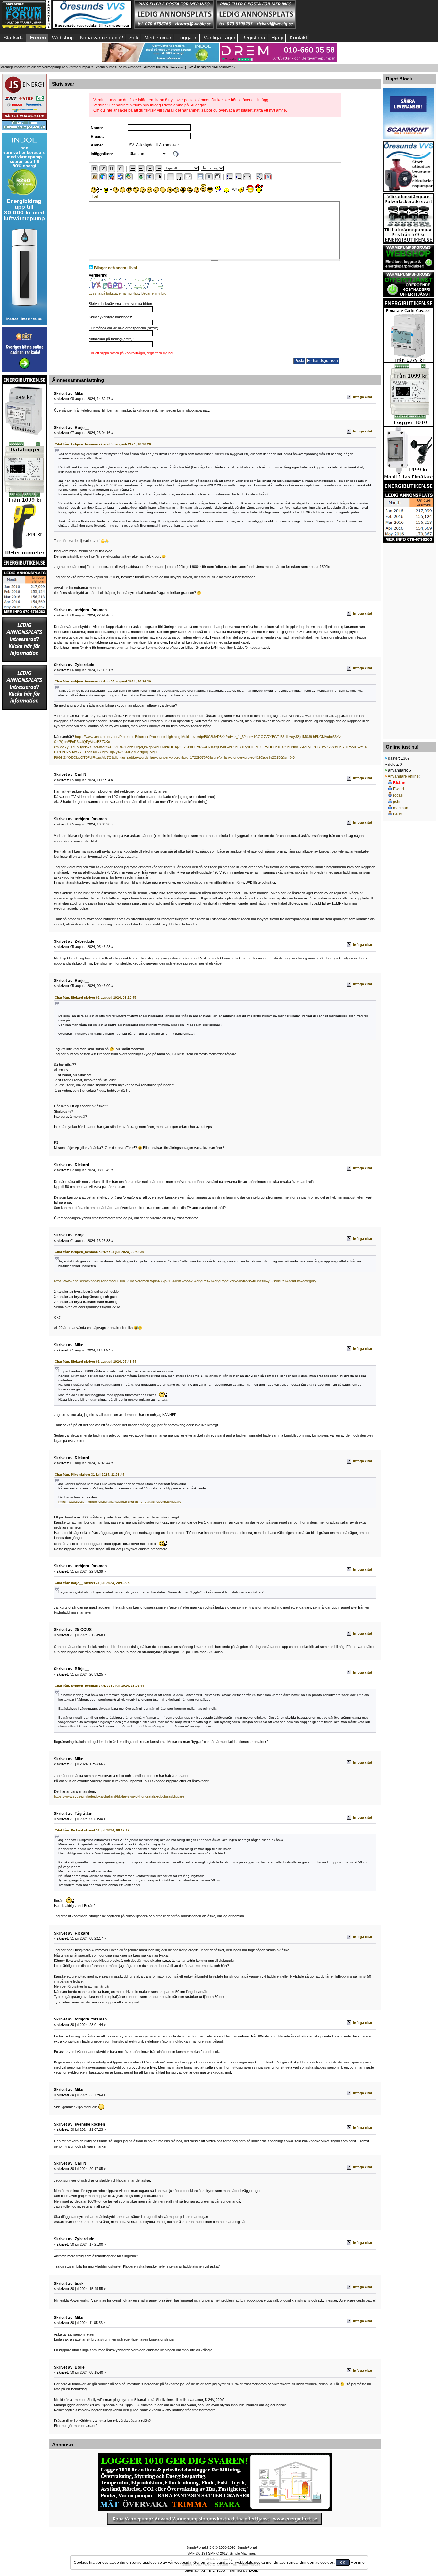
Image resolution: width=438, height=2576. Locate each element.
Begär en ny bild (154, 293)
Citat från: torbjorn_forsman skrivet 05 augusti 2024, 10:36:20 (103, 444)
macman (401, 808)
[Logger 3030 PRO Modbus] (215, 2482)
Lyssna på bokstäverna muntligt (114, 293)
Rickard (400, 783)
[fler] (94, 197)
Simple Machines (243, 2553)
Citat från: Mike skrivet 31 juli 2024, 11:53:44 (90, 1474)
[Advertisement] (409, 639)
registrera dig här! (161, 353)
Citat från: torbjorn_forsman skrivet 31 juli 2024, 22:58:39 (100, 1252)
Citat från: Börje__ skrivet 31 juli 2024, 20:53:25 (92, 1583)
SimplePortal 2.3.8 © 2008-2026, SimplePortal (221, 2547)
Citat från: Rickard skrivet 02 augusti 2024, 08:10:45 (96, 997)
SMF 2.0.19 (196, 2553)
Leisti (398, 814)
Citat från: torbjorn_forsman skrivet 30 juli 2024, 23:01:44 (100, 1686)
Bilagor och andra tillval (115, 268)
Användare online (403, 776)
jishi (397, 802)
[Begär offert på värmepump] (215, 2519)
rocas (398, 795)
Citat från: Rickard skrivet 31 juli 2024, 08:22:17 (92, 1830)
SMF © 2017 (218, 2553)
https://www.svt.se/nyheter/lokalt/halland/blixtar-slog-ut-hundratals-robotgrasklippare (120, 1502)
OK (343, 2563)
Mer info (358, 2563)
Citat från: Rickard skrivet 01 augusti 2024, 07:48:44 (96, 1362)
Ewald (399, 789)
